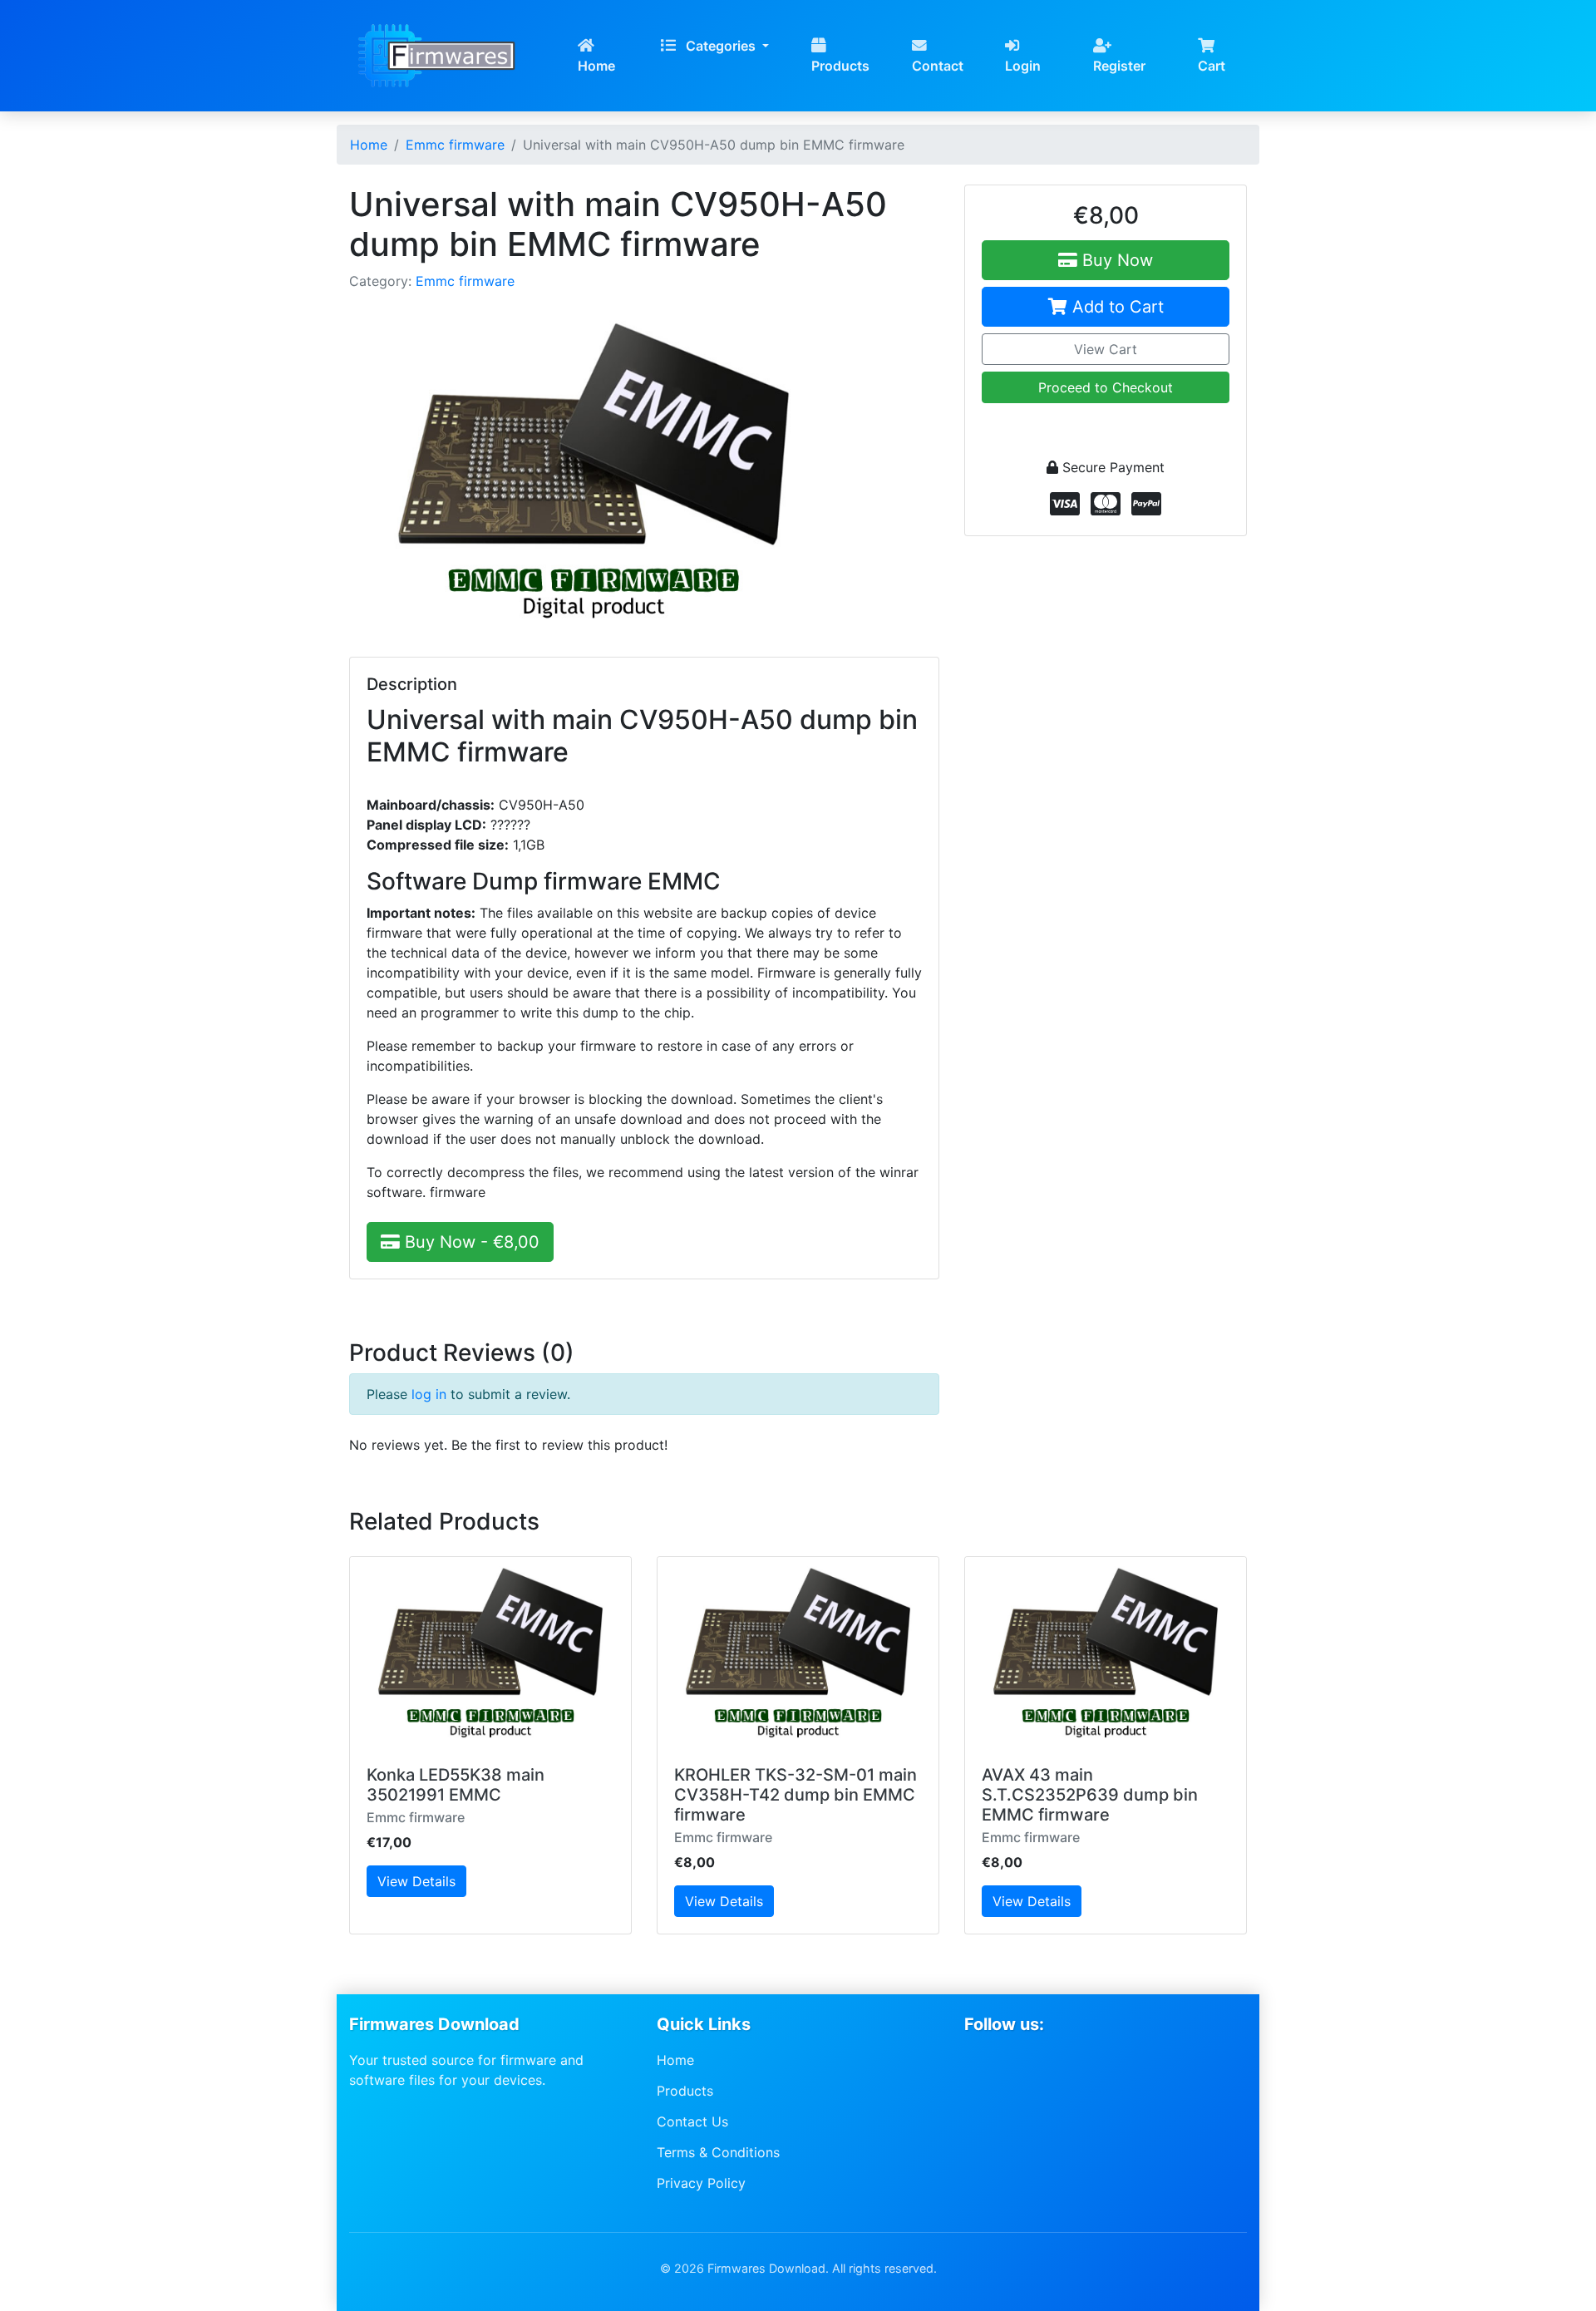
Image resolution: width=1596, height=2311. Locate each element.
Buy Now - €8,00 (470, 1242)
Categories (721, 46)
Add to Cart (1116, 307)
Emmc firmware (465, 281)
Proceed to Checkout (1106, 387)
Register (1119, 66)
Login (1023, 66)
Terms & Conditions (718, 2152)
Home (596, 66)
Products (840, 66)
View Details (416, 1881)
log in (429, 1394)
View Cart (1106, 349)
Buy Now (1115, 260)
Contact (938, 66)
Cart (1212, 66)
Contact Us (692, 2121)
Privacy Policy (701, 2182)
